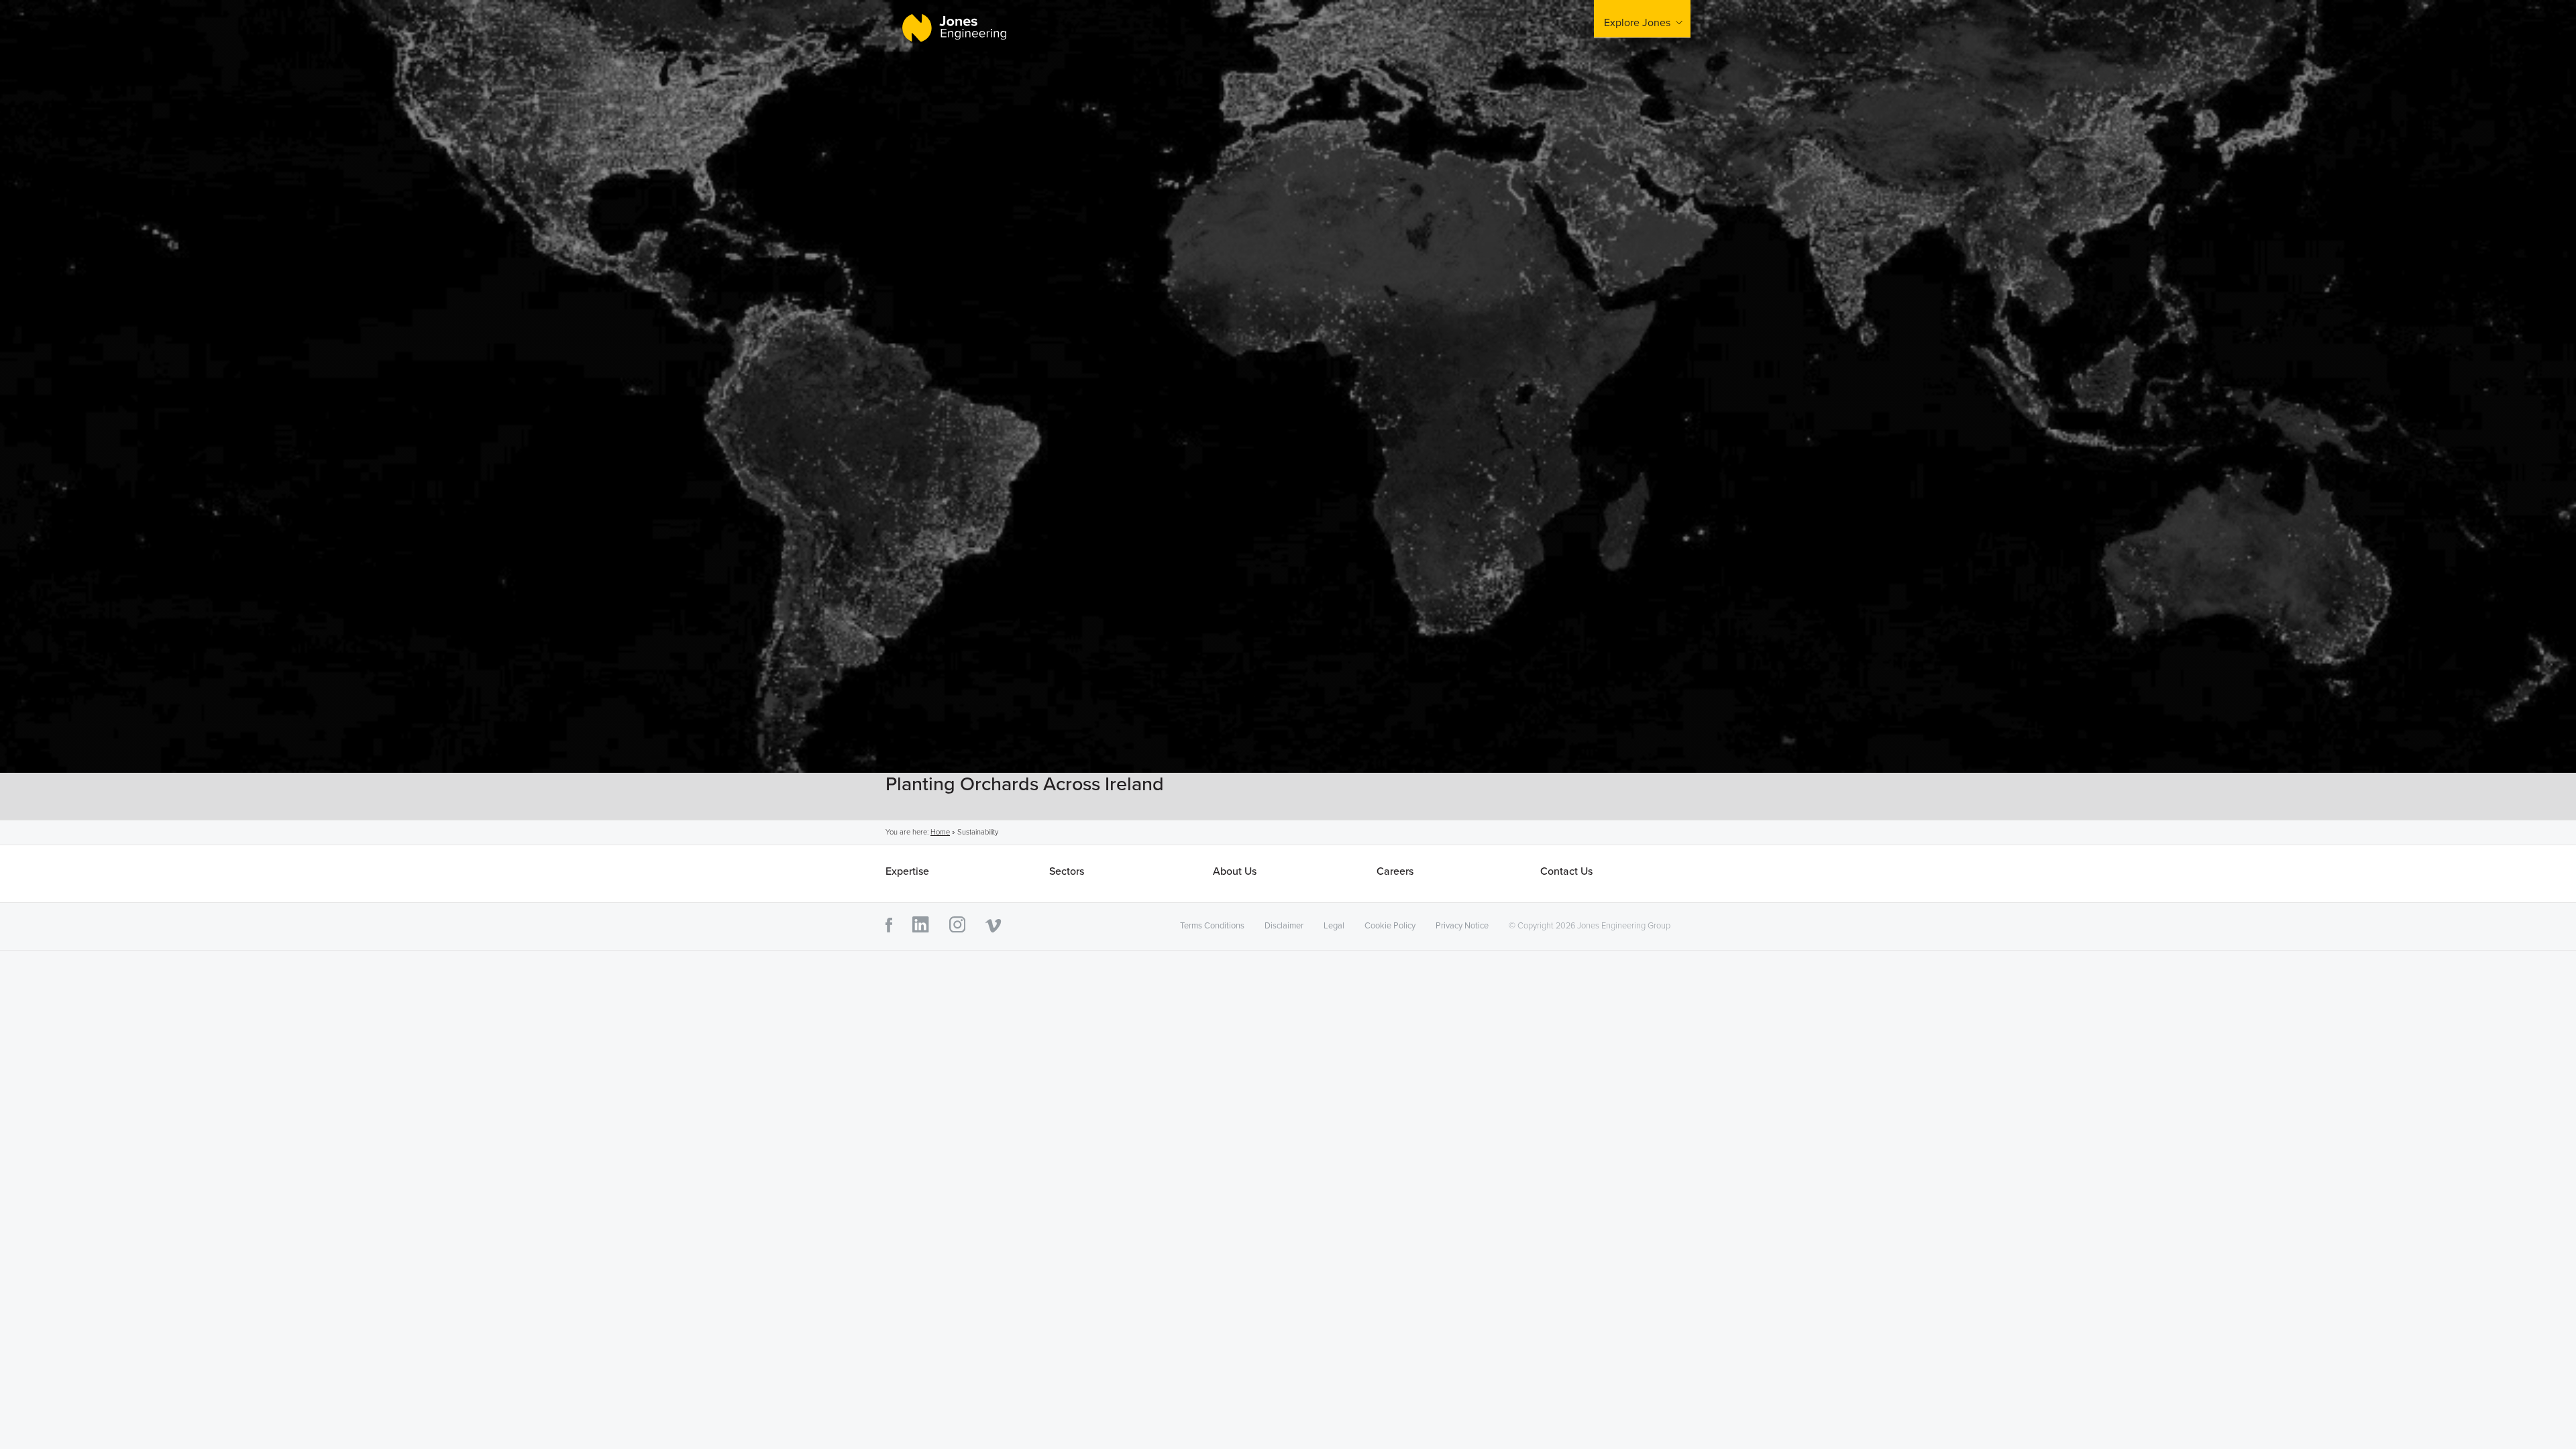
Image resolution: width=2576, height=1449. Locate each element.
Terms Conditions (1212, 926)
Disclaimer (1284, 926)
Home (940, 832)
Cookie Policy (1390, 926)
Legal (1334, 926)
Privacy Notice (1462, 926)
